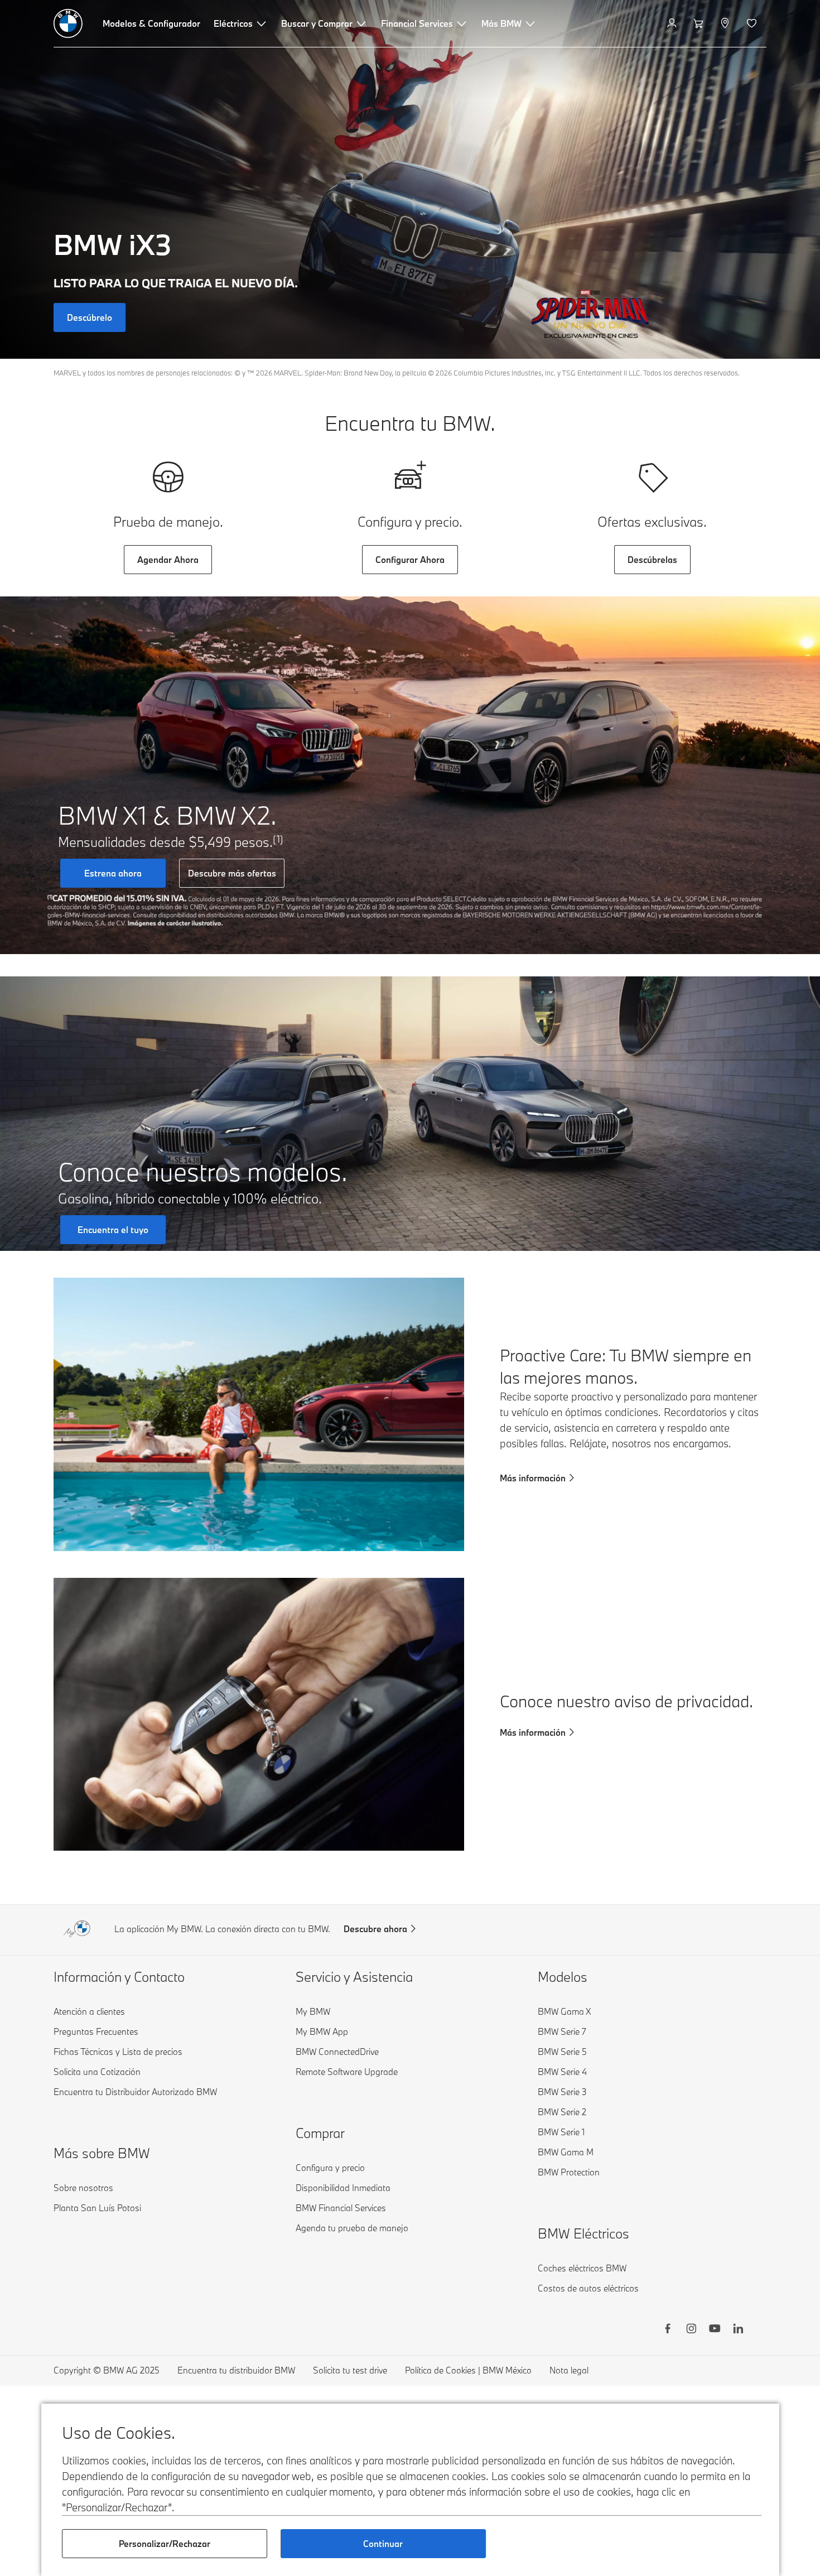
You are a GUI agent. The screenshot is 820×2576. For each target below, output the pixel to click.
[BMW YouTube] (715, 2330)
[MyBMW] (673, 23)
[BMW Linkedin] (738, 2330)
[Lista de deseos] (753, 23)
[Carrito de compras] (700, 23)
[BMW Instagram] (691, 2330)
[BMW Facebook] (668, 2330)
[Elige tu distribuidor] (726, 23)
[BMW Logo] (68, 23)
